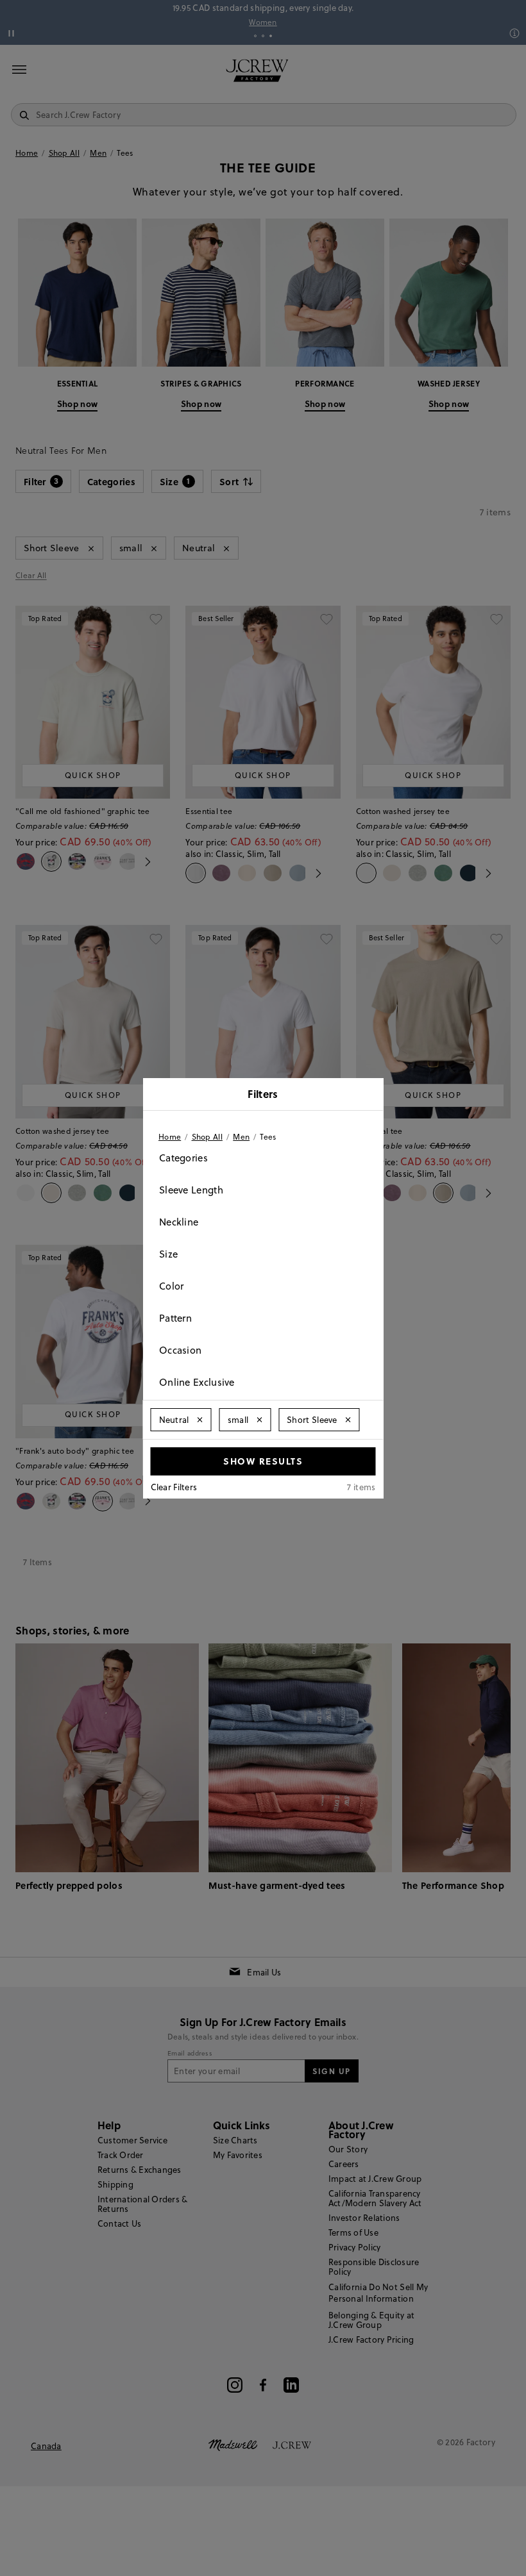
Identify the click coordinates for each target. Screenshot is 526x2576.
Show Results (263, 1461)
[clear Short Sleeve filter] (348, 1420)
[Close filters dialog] (369, 1095)
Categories (183, 1158)
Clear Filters (174, 1487)
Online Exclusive (197, 1382)
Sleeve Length (191, 1190)
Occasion (180, 1350)
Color (172, 1286)
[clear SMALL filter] (259, 1420)
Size (168, 1254)
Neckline (179, 1222)
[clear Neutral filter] (200, 1420)
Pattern (175, 1318)
